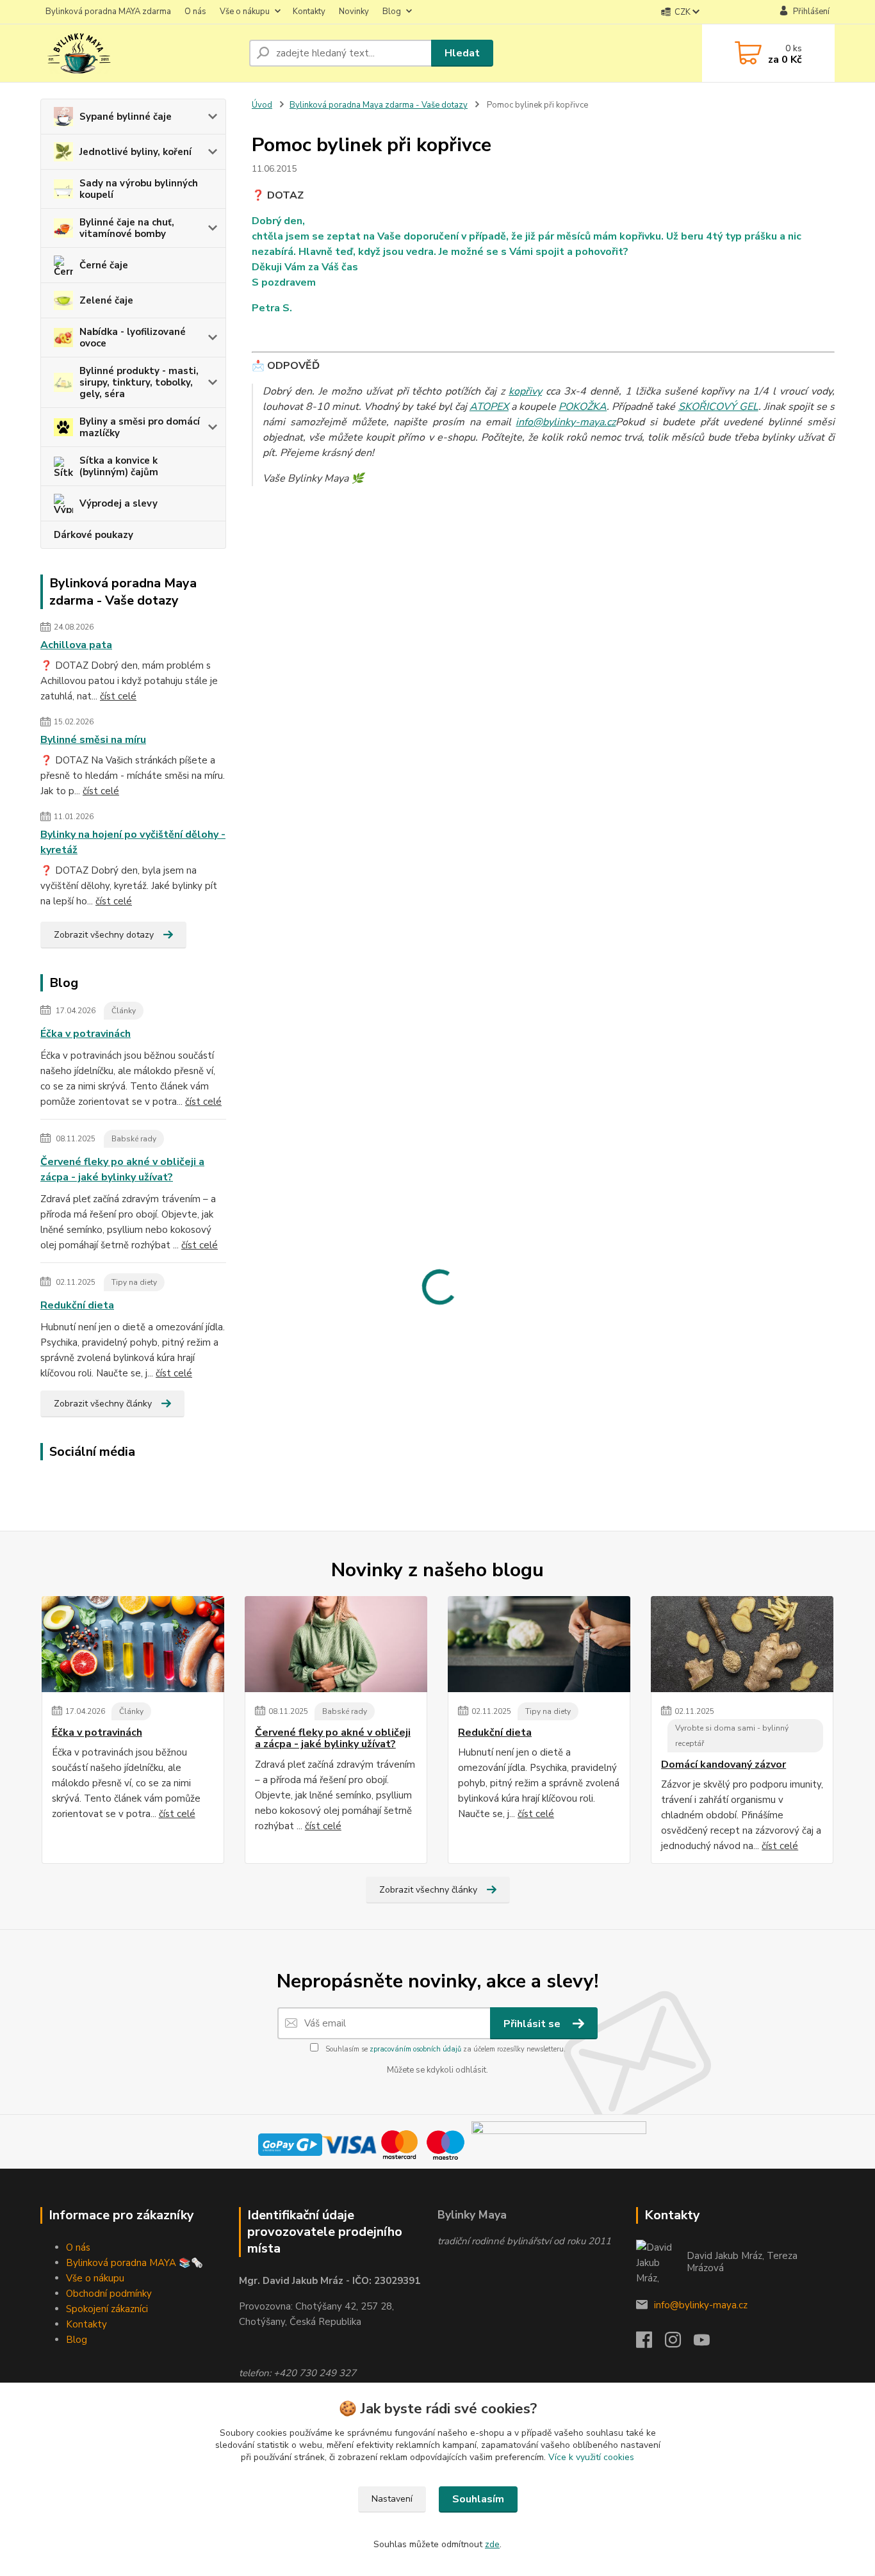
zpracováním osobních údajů (415, 2049)
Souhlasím (478, 2499)
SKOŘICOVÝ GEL (718, 407)
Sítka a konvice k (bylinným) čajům (119, 466)
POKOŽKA (583, 407)
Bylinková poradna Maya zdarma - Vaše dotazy (379, 105)
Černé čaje (104, 265)
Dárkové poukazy (94, 535)
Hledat (462, 53)
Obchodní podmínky (109, 2294)
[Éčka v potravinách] (133, 1644)
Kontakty (309, 12)
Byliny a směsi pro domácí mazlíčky (140, 427)
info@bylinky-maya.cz (566, 422)
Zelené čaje (106, 300)
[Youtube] (708, 2344)
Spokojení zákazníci (107, 2309)
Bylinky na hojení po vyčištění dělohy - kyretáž (133, 842)
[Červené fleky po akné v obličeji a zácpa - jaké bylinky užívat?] (336, 1644)
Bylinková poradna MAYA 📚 (128, 2263)
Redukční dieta (77, 1305)
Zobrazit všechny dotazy (104, 935)
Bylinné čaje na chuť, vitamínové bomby (127, 228)
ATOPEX (489, 407)
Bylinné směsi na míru (93, 740)
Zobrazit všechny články (103, 1404)
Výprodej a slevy (119, 503)
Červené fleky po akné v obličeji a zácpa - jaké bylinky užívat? (122, 1170)
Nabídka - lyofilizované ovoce (133, 338)
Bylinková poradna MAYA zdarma (108, 12)
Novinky (354, 12)
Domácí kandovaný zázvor (724, 1765)
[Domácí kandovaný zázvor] (742, 1644)
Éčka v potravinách (86, 1034)
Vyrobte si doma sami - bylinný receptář (732, 1736)
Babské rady (134, 1139)
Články (124, 1011)
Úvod (262, 105)
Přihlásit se (533, 2024)
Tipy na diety (134, 1282)
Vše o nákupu (245, 12)
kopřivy (525, 391)
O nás (195, 12)
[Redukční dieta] (539, 1644)
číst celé (118, 696)
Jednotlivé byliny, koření (135, 152)
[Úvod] (140, 53)
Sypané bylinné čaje (126, 117)
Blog (392, 12)
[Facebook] (650, 2344)
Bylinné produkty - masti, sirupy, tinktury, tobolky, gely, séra (139, 382)
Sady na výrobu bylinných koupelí (139, 189)
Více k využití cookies (591, 2457)
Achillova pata (76, 645)
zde (492, 2544)
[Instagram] (679, 2344)
